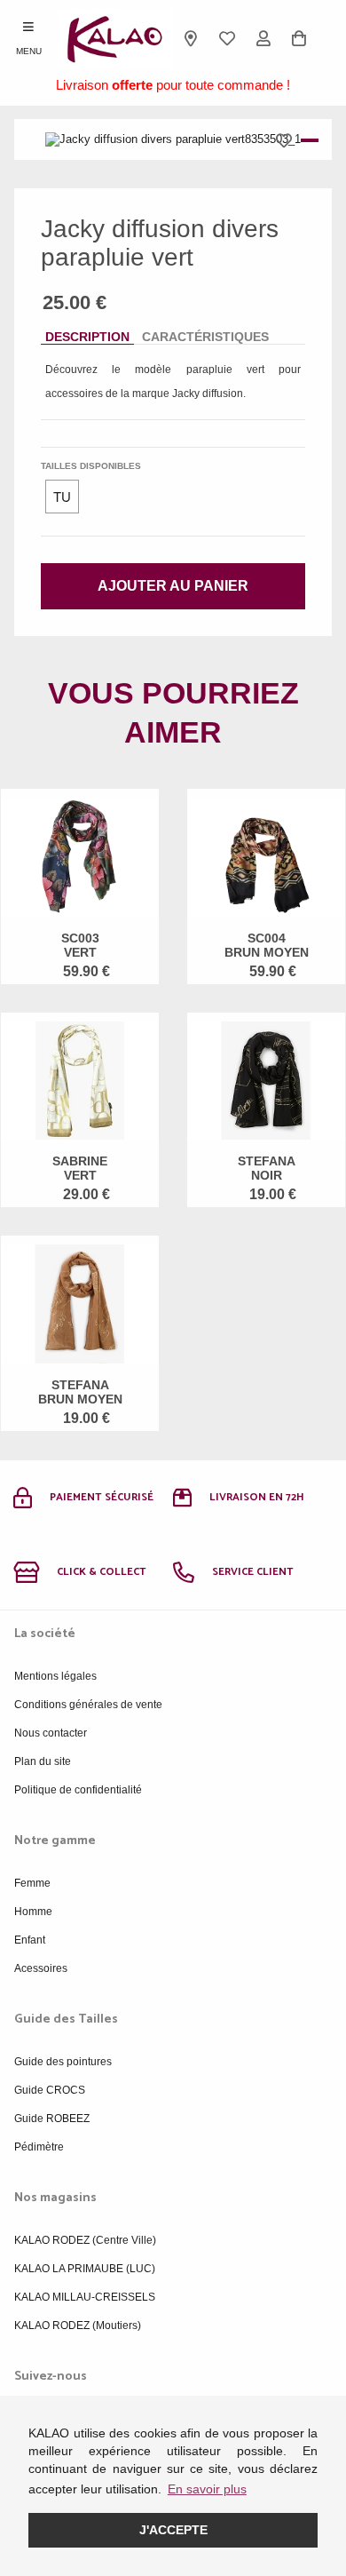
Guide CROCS (50, 2090)
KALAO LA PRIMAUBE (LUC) (85, 2269)
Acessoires (41, 1968)
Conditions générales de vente (88, 1705)
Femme (32, 1883)
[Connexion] (263, 38)
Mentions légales (55, 1676)
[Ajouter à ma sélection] (288, 140)
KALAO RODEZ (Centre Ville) (85, 2240)
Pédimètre (39, 2147)
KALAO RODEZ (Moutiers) (78, 2326)
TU (62, 497)
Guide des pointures (63, 2062)
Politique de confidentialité (78, 1790)
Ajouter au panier (173, 586)
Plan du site (43, 1761)
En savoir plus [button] (207, 2489)
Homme (33, 1912)
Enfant (30, 1940)
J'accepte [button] (173, 2530)
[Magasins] (191, 38)
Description (87, 337)
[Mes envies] (228, 38)
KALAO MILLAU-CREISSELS (85, 2297)
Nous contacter (51, 1733)
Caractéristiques (205, 337)
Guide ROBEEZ (52, 2119)
